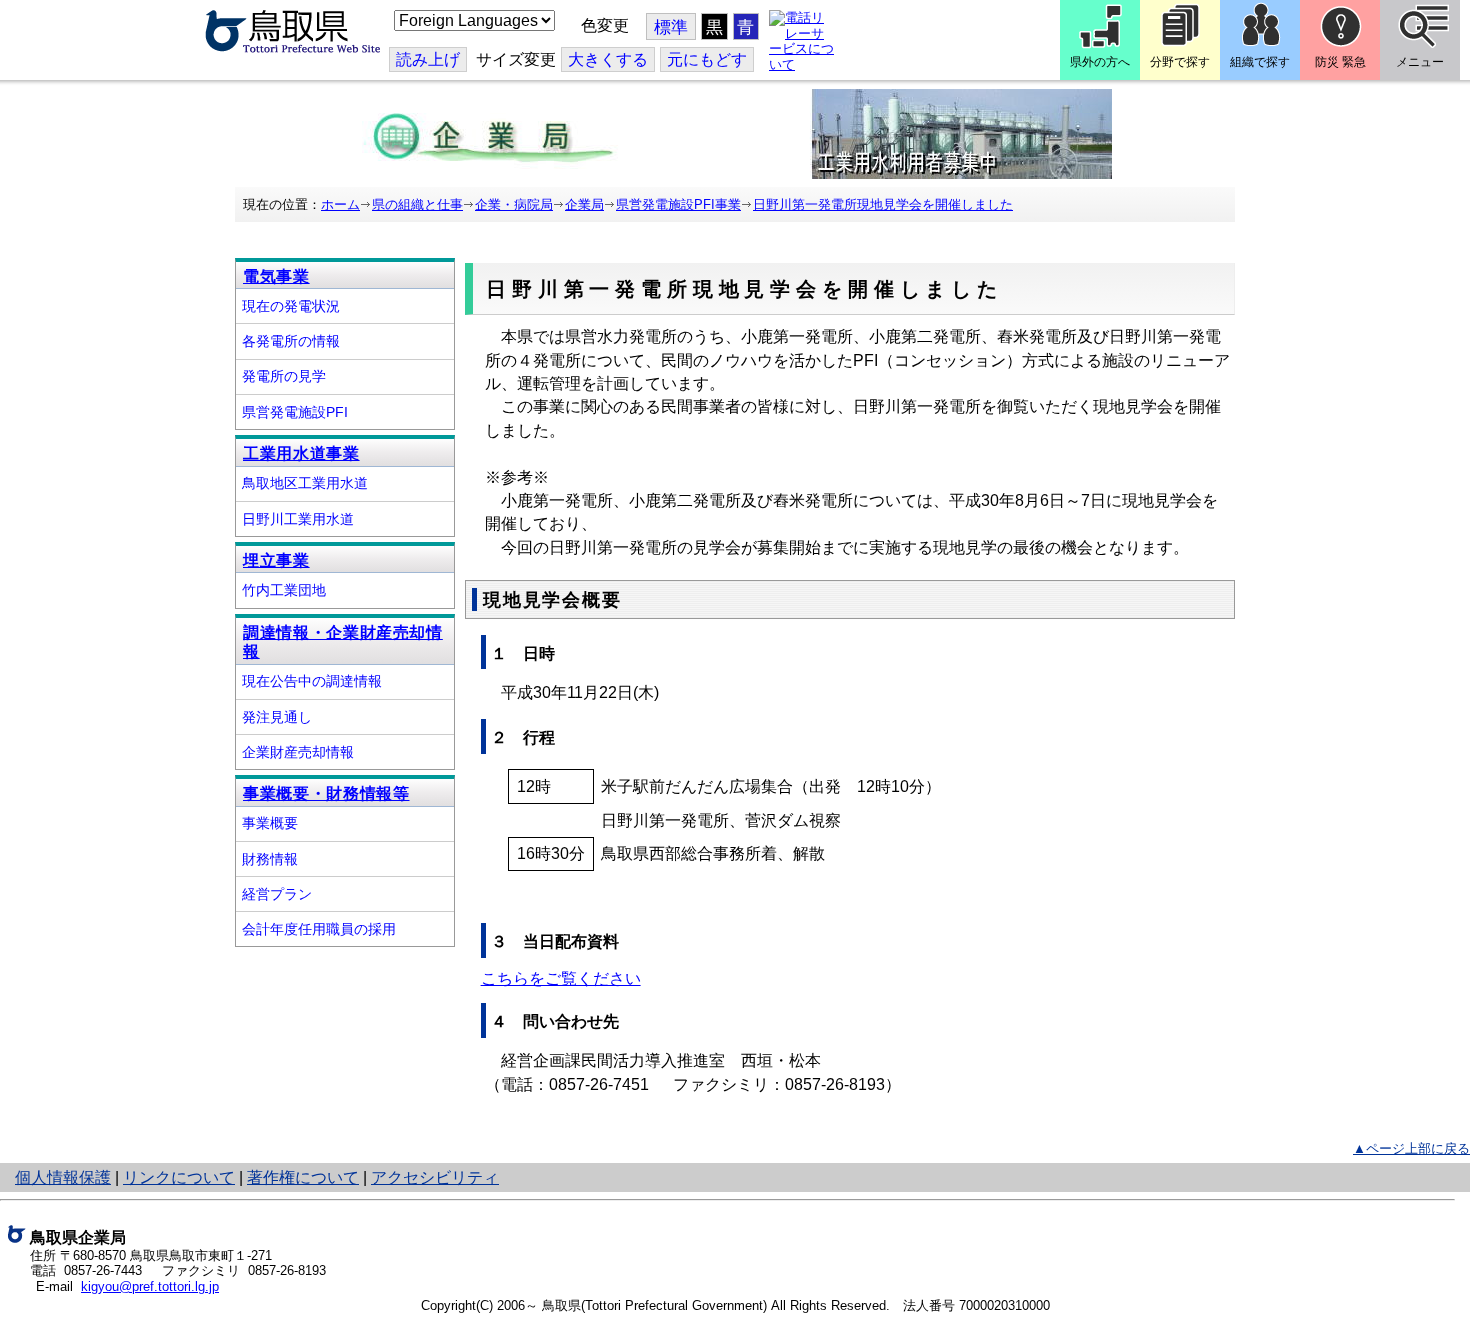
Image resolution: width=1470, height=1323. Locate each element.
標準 (671, 27)
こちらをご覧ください (561, 978)
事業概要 (270, 823)
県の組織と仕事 (417, 204)
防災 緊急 (1340, 62)
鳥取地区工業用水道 (305, 483)
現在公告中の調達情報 (312, 681)
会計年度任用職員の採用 (319, 929)
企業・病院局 (514, 204)
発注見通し (277, 717)
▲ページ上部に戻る (1411, 1148)
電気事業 (276, 276)
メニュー (1420, 62)
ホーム (340, 204)
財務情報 (270, 859)
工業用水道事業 (301, 453)
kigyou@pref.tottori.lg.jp (150, 1286)
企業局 (584, 204)
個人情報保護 (63, 1177)
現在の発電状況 (291, 306)
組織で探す (1260, 62)
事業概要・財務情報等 (326, 793)
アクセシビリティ (435, 1177)
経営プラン (277, 894)
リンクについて (179, 1177)
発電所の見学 (284, 376)
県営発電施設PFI (295, 412)
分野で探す (1180, 62)
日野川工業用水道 (298, 519)
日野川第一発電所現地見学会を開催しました (883, 204)
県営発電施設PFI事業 (678, 204)
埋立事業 (276, 560)
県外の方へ (1100, 62)
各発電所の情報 (291, 341)
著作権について (303, 1177)
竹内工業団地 (284, 590)
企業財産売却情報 (298, 752)
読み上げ (428, 59)
